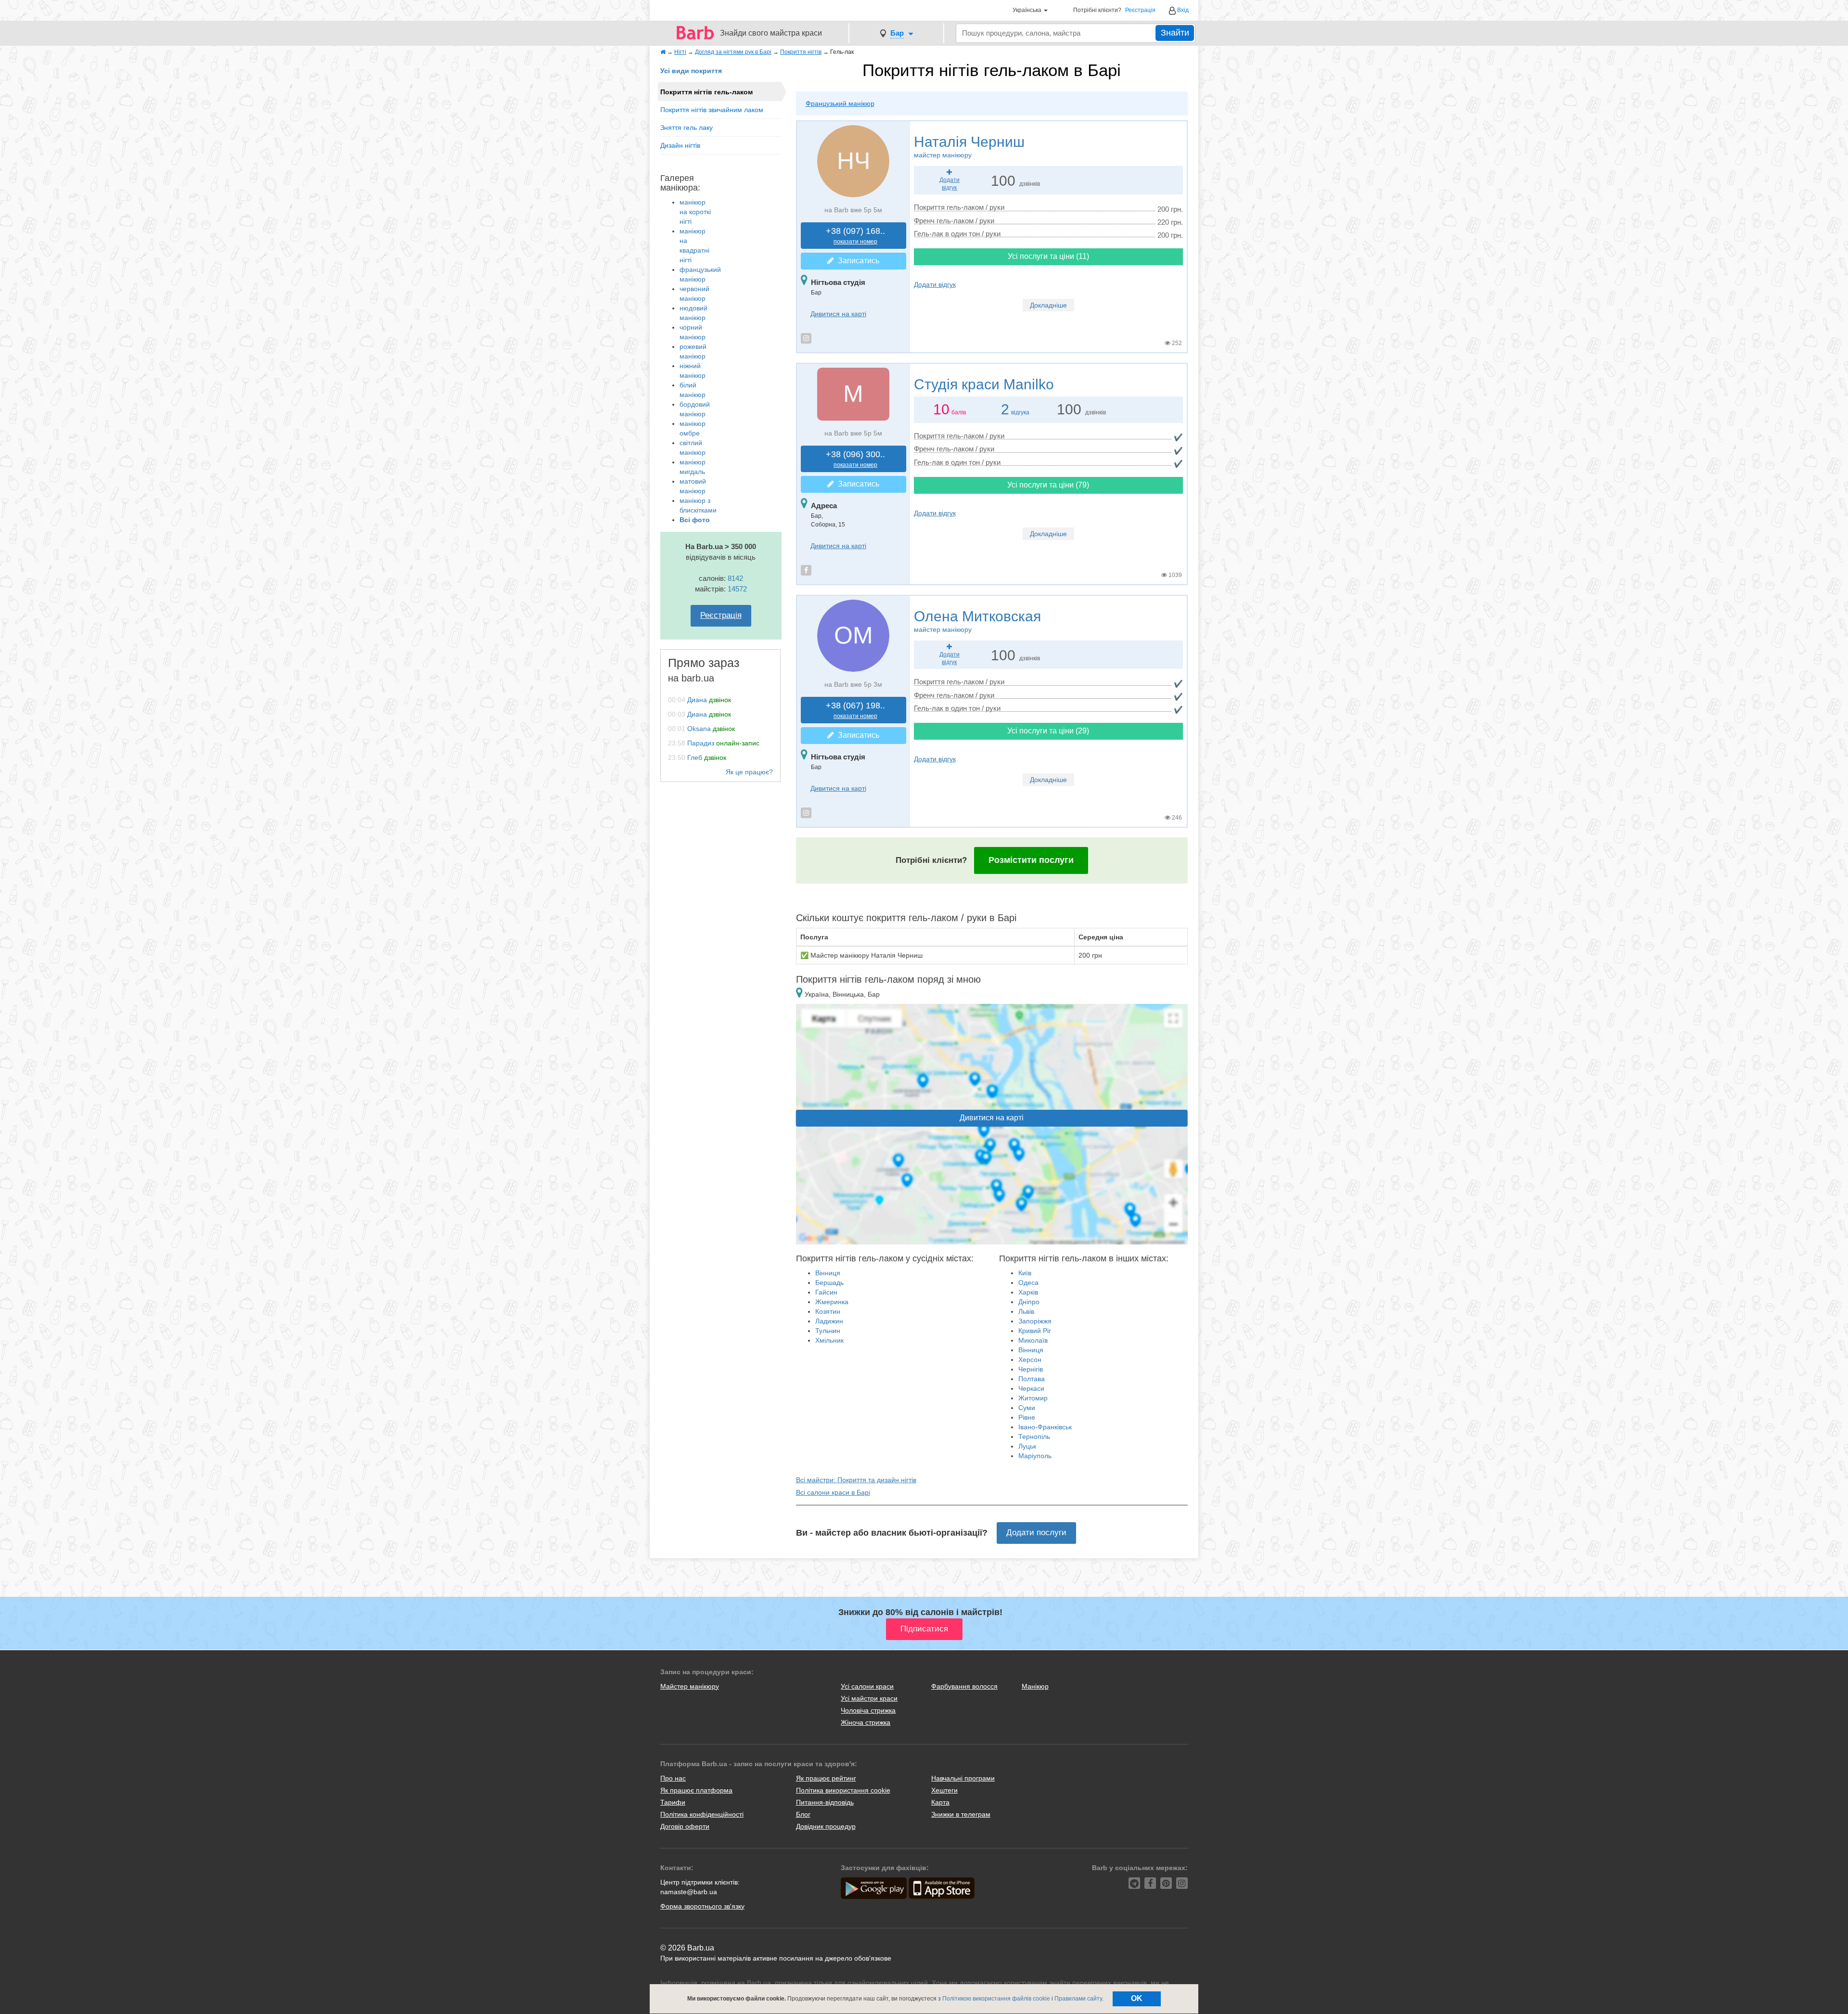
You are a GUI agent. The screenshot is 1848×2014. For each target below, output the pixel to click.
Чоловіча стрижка (868, 1710)
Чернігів (1031, 1369)
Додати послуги (1036, 1533)
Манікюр (1035, 1686)
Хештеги (944, 1790)
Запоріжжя (1035, 1321)
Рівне (1027, 1417)
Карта (940, 1802)
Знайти (1175, 33)
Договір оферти (685, 1826)
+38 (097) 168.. (855, 236)
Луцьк (1027, 1446)
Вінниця (828, 1273)
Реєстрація (1140, 10)
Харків (1028, 1292)
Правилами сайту (1078, 1999)
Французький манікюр (840, 103)
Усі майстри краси (869, 1698)
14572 (737, 589)
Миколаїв (1033, 1340)
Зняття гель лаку (687, 128)
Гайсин (826, 1292)
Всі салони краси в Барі (833, 1492)
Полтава (1032, 1379)
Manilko (984, 384)
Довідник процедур (826, 1826)
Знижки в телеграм (961, 1814)
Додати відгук (935, 284)
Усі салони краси (867, 1686)
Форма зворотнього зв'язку (702, 1906)
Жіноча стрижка (866, 1722)
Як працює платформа (696, 1790)
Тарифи (673, 1802)
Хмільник (829, 1340)
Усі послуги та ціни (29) (1048, 731)
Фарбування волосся (964, 1686)
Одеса (1028, 1283)
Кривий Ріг (1035, 1331)
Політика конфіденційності (702, 1814)
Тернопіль (1034, 1437)
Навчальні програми (963, 1778)
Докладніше (1048, 305)
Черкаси (1031, 1388)
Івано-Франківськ (1045, 1427)
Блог (803, 1814)
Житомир (1033, 1398)
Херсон (1030, 1360)
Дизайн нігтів (680, 145)
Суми (1027, 1408)
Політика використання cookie (843, 1790)
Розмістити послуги (1031, 860)
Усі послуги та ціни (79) (1048, 485)
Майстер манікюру (690, 1686)
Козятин (828, 1311)
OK (1137, 1998)
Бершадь (829, 1283)
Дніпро (1029, 1302)
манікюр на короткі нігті (695, 212)
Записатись (857, 261)
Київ (1025, 1273)
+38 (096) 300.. (855, 459)
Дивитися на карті (838, 314)
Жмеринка (832, 1302)
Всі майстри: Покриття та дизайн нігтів (856, 1480)
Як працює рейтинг (826, 1778)
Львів (1026, 1311)
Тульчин (828, 1331)
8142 (735, 578)
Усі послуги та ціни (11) (1048, 256)
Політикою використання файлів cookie (996, 1999)
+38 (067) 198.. (855, 710)
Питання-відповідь (825, 1802)
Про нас (673, 1778)
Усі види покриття (691, 71)
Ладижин (829, 1321)
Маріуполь (1035, 1456)
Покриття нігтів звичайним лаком (712, 110)
